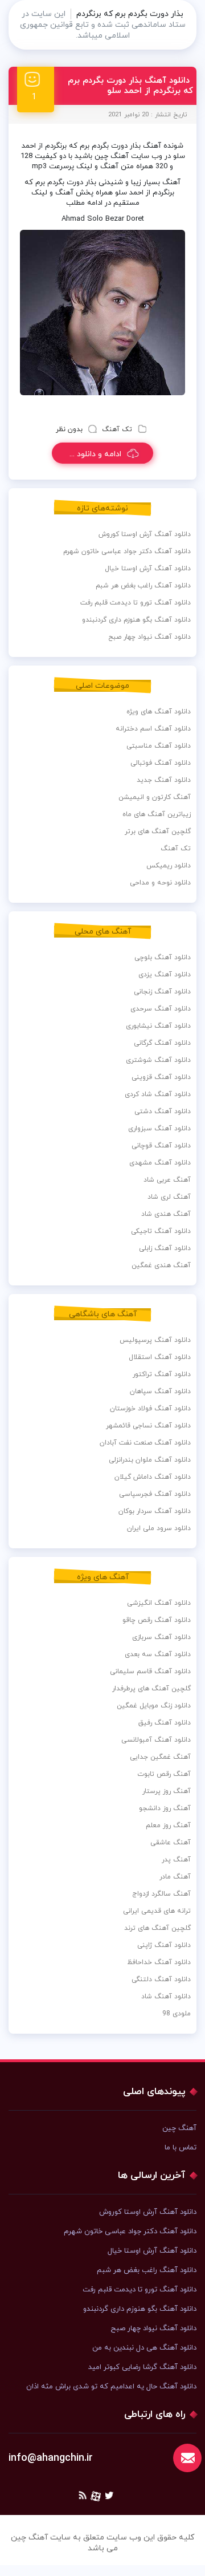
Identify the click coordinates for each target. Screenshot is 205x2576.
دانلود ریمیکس (169, 866)
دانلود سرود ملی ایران (159, 1528)
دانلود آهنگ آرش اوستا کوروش (145, 534)
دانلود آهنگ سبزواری (159, 1129)
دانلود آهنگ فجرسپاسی (155, 1494)
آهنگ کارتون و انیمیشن (155, 797)
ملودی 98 (177, 2014)
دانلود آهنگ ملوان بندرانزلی (150, 1460)
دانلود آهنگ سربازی (161, 1637)
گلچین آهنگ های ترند (157, 1928)
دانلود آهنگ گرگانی (162, 1043)
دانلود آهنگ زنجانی (162, 992)
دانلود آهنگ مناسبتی (159, 746)
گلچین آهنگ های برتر (158, 831)
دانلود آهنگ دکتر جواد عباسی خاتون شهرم (127, 551)
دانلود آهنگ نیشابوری (158, 1026)
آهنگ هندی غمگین (161, 1265)
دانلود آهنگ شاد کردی (158, 1094)
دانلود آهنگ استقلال (160, 1357)
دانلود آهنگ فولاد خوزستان (150, 1409)
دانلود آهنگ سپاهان (160, 1392)
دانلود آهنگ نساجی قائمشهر (148, 1426)
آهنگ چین (179, 2128)
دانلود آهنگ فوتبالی (161, 763)
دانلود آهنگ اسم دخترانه (153, 729)
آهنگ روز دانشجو (165, 1808)
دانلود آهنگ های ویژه (159, 712)
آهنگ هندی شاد (166, 1214)
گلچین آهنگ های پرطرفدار (151, 1689)
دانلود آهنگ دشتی (163, 1111)
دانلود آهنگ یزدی (165, 975)
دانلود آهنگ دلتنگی (161, 1979)
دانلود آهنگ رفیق (165, 1723)
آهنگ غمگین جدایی (160, 1757)
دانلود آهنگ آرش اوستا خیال (148, 569)
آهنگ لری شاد (169, 1197)
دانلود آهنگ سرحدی (161, 1009)
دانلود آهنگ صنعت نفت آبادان (145, 1443)
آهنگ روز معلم (168, 1825)
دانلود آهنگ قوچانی (161, 1146)
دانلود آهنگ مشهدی (160, 1163)
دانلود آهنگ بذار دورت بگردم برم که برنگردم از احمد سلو (130, 86)
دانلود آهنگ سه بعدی (158, 1654)
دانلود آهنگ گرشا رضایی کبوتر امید (142, 2367)
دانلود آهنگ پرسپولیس (155, 1340)
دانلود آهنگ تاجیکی (161, 1231)
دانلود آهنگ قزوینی (161, 1077)
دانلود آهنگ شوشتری (158, 1060)
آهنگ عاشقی (171, 1843)
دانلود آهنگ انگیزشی (159, 1603)
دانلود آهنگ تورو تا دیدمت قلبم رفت (136, 603)
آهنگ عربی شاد (167, 1180)
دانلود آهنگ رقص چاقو (157, 1620)
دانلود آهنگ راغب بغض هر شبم (143, 586)
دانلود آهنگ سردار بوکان (155, 1511)
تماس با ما (181, 2148)
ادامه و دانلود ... (95, 454)
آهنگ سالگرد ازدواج (161, 1894)
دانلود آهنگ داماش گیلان (153, 1477)
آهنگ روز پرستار (167, 1791)
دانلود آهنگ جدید (164, 780)
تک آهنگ (117, 429)
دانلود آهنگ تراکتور (162, 1374)
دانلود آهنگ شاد (166, 1997)
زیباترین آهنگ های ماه (157, 814)
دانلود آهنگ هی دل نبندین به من (144, 2348)
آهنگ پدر (176, 1860)
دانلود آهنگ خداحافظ (159, 1962)
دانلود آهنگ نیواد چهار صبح (149, 637)
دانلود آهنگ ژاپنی (164, 1945)
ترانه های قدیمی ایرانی (157, 1911)
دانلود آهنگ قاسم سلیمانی (150, 1672)
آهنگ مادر (175, 1877)
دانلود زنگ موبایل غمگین (154, 1706)
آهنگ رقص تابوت (164, 1774)
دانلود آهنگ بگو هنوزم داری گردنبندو (136, 620)
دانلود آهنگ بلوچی (163, 958)
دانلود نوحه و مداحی (160, 883)
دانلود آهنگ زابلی (165, 1248)
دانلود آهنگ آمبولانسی (156, 1740)
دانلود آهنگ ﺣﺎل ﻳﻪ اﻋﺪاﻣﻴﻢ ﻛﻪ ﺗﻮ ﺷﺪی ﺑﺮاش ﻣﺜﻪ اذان (111, 2387)
